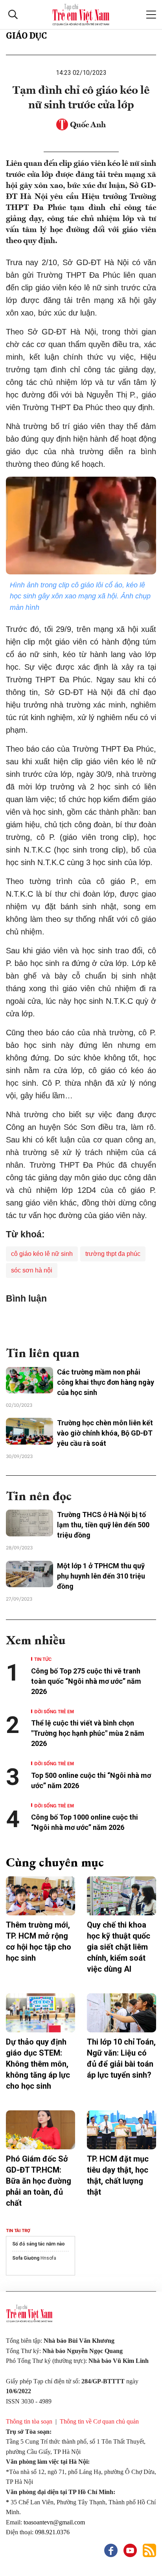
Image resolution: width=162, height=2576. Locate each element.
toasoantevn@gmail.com (54, 2522)
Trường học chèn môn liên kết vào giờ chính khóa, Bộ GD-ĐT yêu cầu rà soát (105, 1433)
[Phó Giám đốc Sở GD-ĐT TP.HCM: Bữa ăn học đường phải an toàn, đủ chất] (40, 2130)
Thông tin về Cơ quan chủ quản (99, 2421)
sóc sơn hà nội (32, 1270)
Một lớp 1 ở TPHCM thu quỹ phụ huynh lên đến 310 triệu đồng (101, 1576)
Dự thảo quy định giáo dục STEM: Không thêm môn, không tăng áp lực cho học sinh (38, 2064)
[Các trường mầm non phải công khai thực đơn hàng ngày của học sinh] (29, 1380)
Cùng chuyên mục (55, 1862)
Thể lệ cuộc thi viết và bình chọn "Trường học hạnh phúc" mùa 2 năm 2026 (88, 1733)
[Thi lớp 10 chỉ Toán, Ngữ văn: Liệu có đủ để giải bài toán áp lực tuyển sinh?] (121, 2013)
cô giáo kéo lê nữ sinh (42, 1254)
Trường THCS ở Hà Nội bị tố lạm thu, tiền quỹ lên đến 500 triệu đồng (103, 1525)
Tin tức (43, 1659)
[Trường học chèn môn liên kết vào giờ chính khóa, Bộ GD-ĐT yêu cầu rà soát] (29, 1431)
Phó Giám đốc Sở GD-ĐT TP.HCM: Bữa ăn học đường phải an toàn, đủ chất (39, 2181)
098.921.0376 (52, 2532)
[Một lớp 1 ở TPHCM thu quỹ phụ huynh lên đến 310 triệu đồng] (29, 1574)
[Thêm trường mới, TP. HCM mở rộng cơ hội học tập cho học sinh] (40, 1896)
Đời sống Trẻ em (54, 1711)
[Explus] (81, 1321)
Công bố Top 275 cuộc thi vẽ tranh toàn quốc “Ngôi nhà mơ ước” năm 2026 (86, 1681)
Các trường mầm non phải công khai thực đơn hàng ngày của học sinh (106, 1382)
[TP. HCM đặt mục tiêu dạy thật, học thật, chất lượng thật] (121, 2130)
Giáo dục (26, 36)
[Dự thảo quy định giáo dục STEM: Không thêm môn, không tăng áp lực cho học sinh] (40, 2013)
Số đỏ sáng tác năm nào (39, 2244)
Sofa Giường (26, 2258)
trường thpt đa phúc (113, 1254)
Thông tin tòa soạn (29, 2421)
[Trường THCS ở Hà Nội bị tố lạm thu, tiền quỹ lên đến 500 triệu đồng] (29, 1523)
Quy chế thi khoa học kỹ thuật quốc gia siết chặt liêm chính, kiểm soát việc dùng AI (119, 1947)
